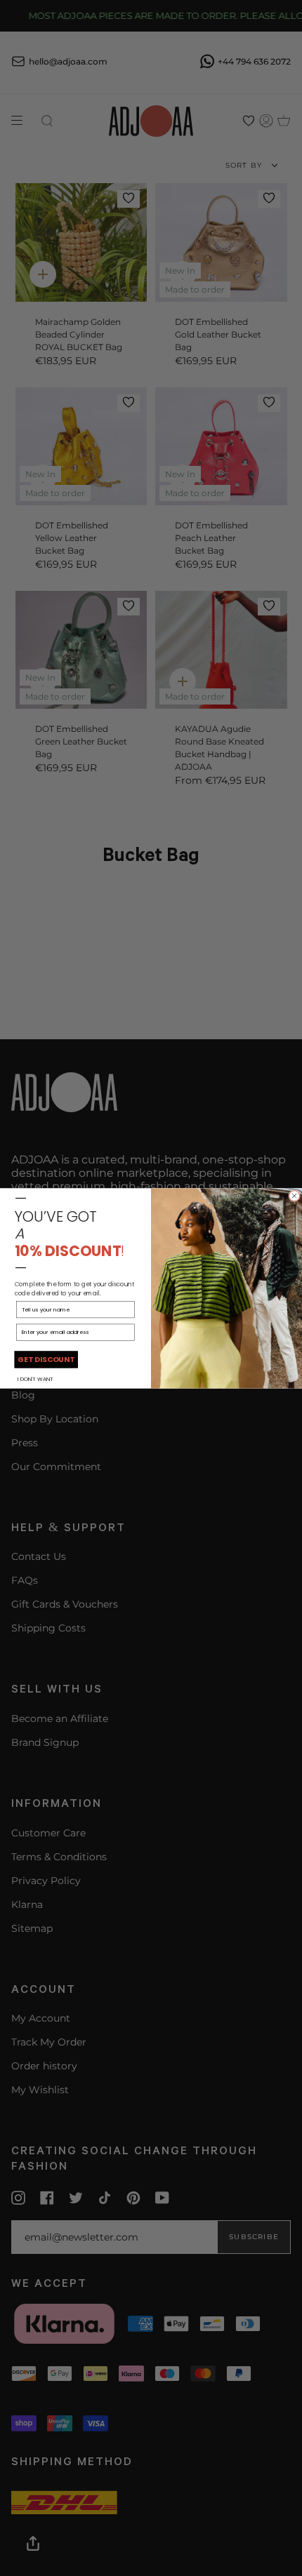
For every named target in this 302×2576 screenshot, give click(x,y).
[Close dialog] (295, 1195)
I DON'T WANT (35, 1378)
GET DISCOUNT (46, 1359)
